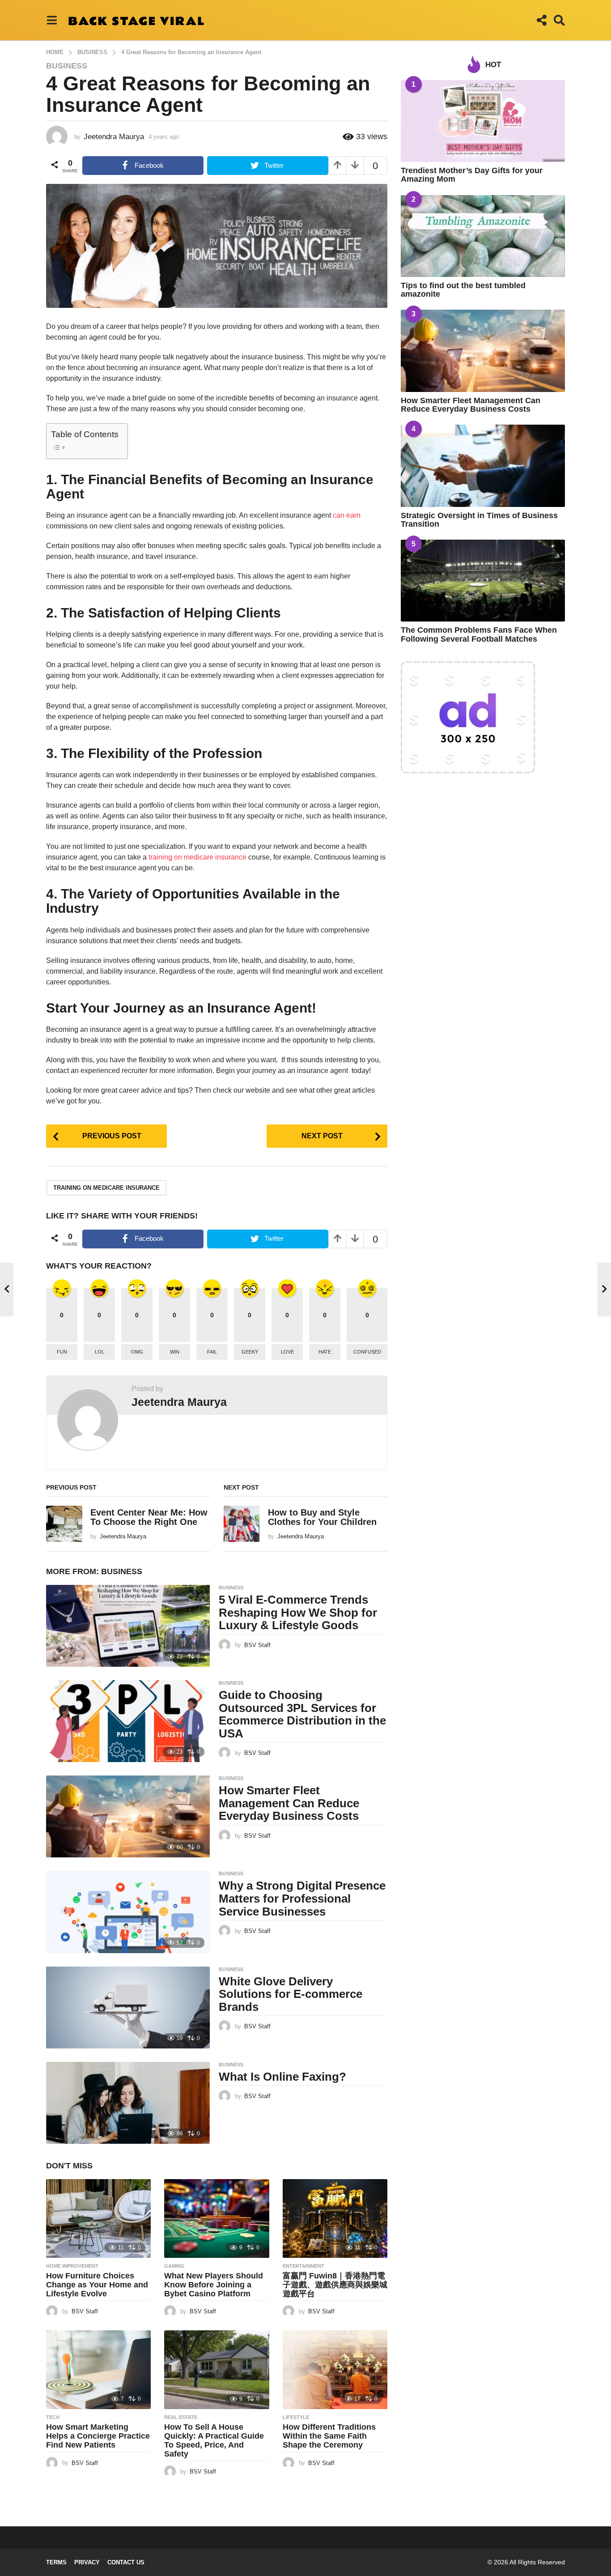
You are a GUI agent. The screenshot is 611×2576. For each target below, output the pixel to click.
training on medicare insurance (197, 857)
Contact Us (126, 2562)
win (175, 1352)
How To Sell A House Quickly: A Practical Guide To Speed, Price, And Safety (214, 2440)
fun (62, 1352)
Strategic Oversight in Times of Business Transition (479, 520)
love (287, 1352)
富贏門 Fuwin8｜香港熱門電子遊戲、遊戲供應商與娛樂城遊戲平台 (335, 2285)
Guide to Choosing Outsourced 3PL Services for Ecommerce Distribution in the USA (302, 1714)
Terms (56, 2562)
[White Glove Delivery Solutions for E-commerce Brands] (128, 2008)
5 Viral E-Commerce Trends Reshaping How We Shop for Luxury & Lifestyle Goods (298, 1612)
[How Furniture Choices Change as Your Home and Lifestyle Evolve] (98, 2218)
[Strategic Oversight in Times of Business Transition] (483, 466)
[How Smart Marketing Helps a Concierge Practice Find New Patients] (98, 2370)
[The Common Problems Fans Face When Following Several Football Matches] (483, 581)
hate (325, 1352)
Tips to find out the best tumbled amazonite (463, 290)
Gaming (174, 2266)
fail (212, 1352)
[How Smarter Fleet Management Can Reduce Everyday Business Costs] (128, 1816)
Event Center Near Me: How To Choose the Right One (149, 1517)
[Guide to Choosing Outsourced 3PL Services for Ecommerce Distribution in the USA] (128, 1721)
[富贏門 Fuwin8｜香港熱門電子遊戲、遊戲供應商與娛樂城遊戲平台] (335, 2218)
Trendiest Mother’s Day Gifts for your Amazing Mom (472, 175)
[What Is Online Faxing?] (128, 2103)
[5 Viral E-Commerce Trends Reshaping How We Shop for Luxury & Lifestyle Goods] (128, 1626)
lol (100, 1352)
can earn (347, 515)
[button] (52, 20)
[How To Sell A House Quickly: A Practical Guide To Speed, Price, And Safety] (216, 2370)
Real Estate (181, 2417)
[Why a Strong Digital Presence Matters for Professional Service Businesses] (128, 1912)
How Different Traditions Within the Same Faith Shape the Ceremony (329, 2436)
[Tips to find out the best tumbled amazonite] (483, 236)
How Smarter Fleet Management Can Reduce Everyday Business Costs (289, 1803)
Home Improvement (72, 2266)
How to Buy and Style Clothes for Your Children (322, 1517)
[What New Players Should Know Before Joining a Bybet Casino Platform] (216, 2218)
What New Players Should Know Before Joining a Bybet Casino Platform (214, 2285)
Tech (53, 2417)
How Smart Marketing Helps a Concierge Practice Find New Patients (98, 2436)
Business (67, 66)
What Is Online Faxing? (282, 2077)
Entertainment (303, 2266)
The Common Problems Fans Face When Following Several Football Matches (479, 634)
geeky (250, 1352)
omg (137, 1352)
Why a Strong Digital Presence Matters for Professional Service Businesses (302, 1898)
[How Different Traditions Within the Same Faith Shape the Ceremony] (335, 2370)
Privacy (87, 2562)
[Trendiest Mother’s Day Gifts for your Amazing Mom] (483, 121)
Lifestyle (296, 2417)
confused (367, 1352)
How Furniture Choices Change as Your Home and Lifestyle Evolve (97, 2285)
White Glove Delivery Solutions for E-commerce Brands (291, 1994)
